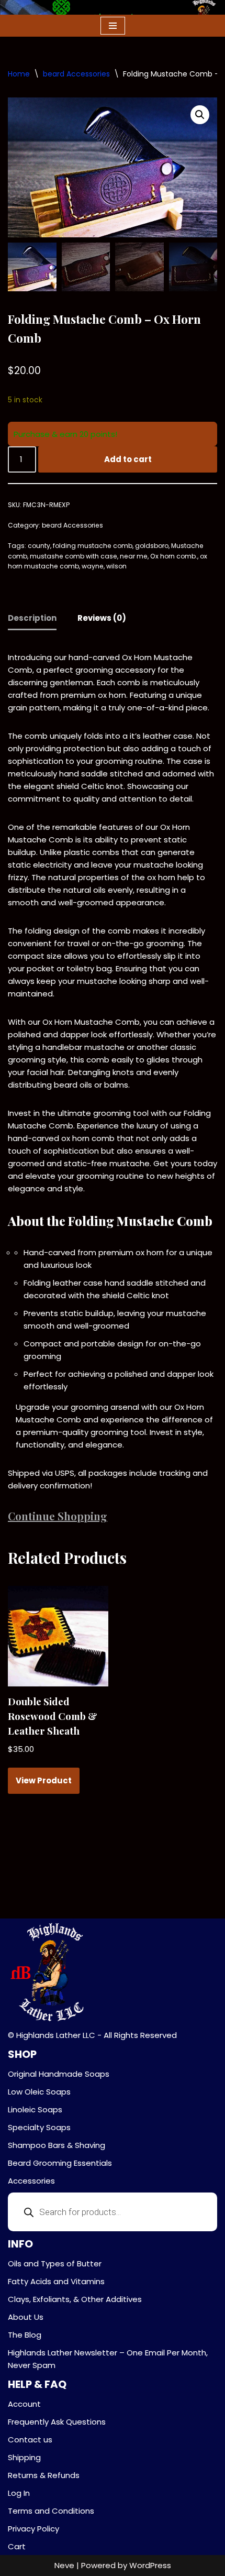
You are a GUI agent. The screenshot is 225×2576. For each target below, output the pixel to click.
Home (19, 74)
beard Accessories (76, 74)
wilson (116, 566)
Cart (17, 2546)
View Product (44, 1780)
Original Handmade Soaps (59, 2074)
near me (134, 556)
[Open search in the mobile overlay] (113, 2212)
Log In (19, 2493)
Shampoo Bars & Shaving (57, 2145)
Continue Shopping (58, 1516)
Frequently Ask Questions (57, 2422)
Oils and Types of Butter (55, 2263)
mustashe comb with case (74, 556)
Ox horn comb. (174, 556)
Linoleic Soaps (35, 2109)
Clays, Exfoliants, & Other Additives (75, 2299)
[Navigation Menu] (113, 26)
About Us (26, 2317)
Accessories (31, 2181)
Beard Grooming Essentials (60, 2163)
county (39, 546)
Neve (64, 2565)
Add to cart (128, 459)
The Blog (25, 2335)
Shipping (24, 2457)
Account (24, 2404)
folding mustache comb (93, 546)
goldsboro (152, 546)
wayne (93, 566)
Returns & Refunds (44, 2475)
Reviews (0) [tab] (102, 618)
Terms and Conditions (51, 2511)
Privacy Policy (33, 2529)
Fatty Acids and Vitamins (56, 2281)
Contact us (30, 2440)
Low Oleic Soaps (39, 2092)
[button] (200, 115)
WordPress (150, 2565)
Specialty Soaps (39, 2127)
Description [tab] (32, 618)
